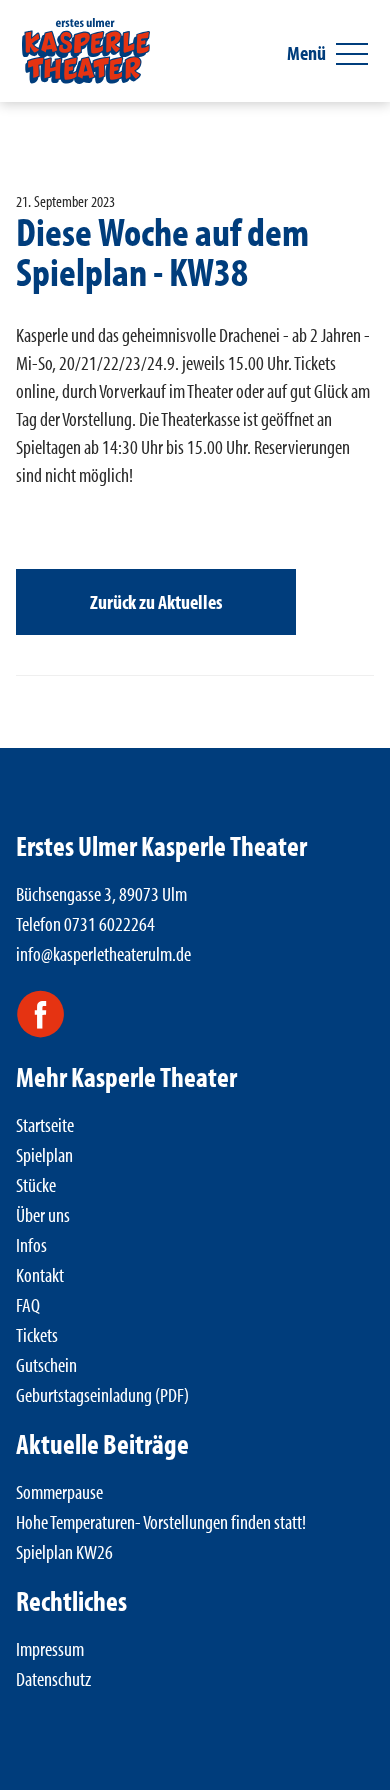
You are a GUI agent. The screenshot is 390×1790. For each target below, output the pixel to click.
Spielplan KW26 (64, 1551)
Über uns (43, 1214)
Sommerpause (59, 1491)
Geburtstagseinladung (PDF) (102, 1394)
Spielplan (44, 1154)
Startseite (45, 1124)
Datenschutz (53, 1678)
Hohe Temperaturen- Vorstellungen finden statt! (161, 1521)
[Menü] (352, 54)
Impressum (50, 1648)
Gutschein (46, 1364)
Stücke (36, 1184)
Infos (31, 1244)
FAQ (28, 1304)
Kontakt (40, 1274)
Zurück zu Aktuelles (156, 601)
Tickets (37, 1334)
